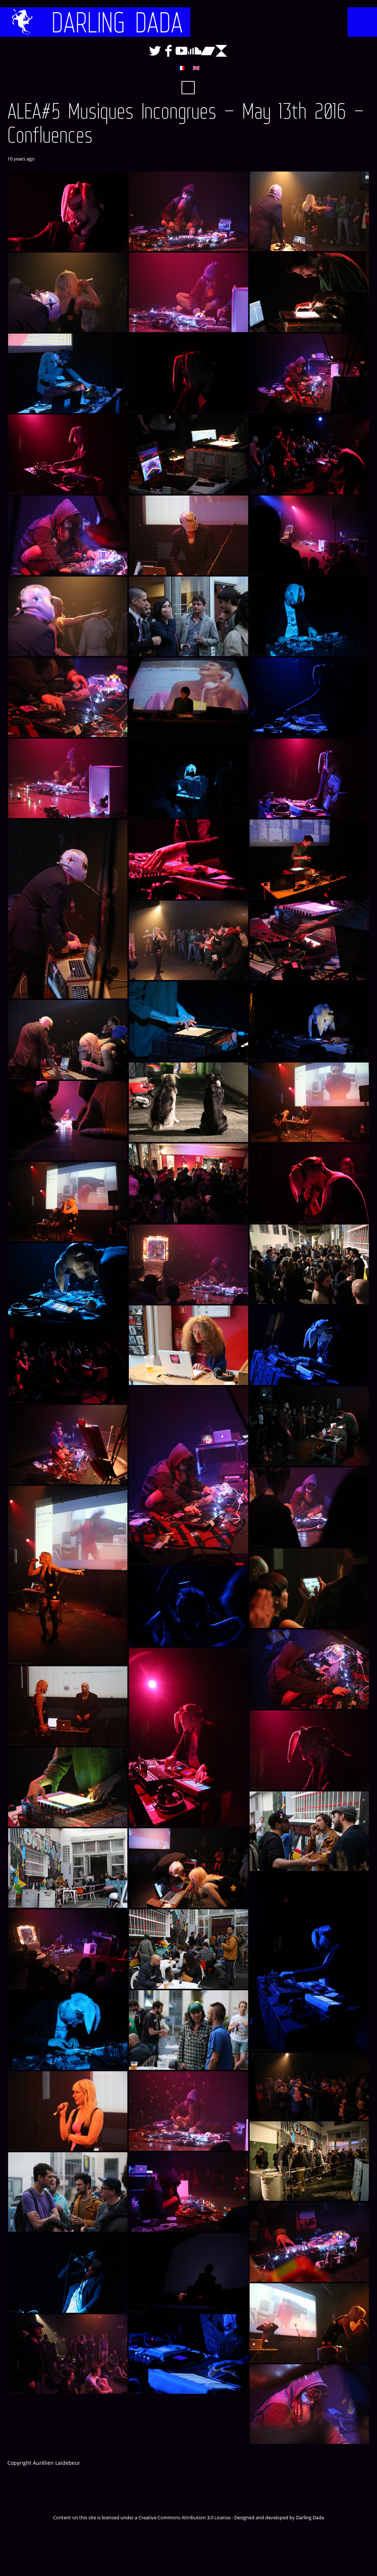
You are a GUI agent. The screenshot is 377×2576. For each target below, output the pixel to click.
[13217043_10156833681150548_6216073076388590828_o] (309, 2323)
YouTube (182, 51)
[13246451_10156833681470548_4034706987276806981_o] (309, 859)
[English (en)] (196, 68)
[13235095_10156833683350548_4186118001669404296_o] (68, 454)
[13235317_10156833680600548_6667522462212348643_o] (188, 292)
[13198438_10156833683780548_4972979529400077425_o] (68, 1283)
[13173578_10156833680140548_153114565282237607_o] (309, 1507)
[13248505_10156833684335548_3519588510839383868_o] (68, 211)
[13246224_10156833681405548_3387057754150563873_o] (68, 1040)
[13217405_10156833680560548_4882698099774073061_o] (188, 2192)
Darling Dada (117, 22)
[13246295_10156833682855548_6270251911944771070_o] (188, 1021)
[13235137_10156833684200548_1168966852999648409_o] (188, 373)
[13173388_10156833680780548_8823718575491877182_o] (309, 1669)
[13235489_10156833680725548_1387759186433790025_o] (188, 211)
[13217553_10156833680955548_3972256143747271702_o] (68, 2111)
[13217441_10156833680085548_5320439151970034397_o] (68, 2192)
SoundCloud (195, 51)
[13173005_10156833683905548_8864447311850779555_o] (309, 1750)
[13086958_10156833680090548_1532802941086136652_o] (309, 1831)
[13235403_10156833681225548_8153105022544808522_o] (309, 211)
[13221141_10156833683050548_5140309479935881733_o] (68, 2030)
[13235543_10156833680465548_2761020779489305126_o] (68, 697)
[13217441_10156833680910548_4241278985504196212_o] (309, 2161)
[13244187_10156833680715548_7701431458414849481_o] (68, 1121)
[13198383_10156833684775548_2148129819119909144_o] (68, 1364)
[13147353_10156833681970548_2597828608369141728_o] (68, 1787)
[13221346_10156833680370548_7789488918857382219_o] (188, 1264)
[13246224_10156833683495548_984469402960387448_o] (309, 1021)
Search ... (188, 88)
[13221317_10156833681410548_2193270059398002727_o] (309, 1264)
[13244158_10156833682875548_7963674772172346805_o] (188, 1183)
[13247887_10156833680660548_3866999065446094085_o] (68, 778)
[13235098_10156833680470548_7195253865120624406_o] (309, 373)
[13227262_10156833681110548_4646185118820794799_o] (68, 1202)
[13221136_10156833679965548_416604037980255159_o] (188, 2030)
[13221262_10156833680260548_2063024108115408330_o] (68, 1949)
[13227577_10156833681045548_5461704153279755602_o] (188, 535)
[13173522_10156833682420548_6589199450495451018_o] (309, 1588)
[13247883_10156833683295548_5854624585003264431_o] (188, 778)
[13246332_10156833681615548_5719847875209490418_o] (309, 940)
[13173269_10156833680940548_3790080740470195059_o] (68, 1706)
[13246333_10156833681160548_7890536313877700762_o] (188, 940)
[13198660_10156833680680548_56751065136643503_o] (68, 2354)
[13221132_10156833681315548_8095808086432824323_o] (309, 2086)
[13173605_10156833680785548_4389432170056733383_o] (68, 1445)
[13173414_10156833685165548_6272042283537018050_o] (188, 1607)
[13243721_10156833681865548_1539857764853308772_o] (188, 697)
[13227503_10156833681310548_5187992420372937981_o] (68, 616)
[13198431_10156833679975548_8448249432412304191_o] (188, 1345)
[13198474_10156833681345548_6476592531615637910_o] (188, 1868)
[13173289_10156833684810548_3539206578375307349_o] (188, 1737)
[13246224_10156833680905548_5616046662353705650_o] (188, 1102)
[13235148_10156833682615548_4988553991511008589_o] (68, 373)
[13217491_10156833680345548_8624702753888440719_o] (188, 2111)
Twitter (155, 51)
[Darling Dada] (22, 22)
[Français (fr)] (181, 68)
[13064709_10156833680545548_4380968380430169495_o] (309, 2404)
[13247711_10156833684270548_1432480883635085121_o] (188, 859)
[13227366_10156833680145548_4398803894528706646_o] (188, 616)
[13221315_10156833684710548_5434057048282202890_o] (309, 1962)
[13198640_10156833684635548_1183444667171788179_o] (188, 2354)
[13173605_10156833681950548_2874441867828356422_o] (309, 1426)
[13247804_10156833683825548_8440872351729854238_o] (309, 778)
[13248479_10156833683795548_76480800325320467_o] (309, 697)
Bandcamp (208, 51)
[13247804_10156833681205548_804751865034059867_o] (68, 909)
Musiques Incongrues (221, 51)
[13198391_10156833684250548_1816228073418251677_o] (309, 1345)
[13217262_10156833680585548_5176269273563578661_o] (309, 2242)
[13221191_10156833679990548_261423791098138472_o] (188, 1949)
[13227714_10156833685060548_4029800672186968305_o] (309, 454)
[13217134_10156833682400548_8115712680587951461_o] (188, 2273)
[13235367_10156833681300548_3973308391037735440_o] (68, 292)
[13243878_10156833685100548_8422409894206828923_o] (309, 1183)
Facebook (168, 51)
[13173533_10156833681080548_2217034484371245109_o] (68, 1575)
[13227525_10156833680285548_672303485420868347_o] (309, 535)
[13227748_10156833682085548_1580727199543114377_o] (188, 454)
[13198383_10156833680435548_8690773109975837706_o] (188, 1476)
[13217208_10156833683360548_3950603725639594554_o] (68, 2273)
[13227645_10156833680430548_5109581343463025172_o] (68, 535)
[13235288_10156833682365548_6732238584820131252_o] (309, 292)
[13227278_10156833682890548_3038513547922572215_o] (309, 616)
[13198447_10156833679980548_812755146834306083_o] (68, 1868)
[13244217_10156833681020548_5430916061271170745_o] (309, 1102)
